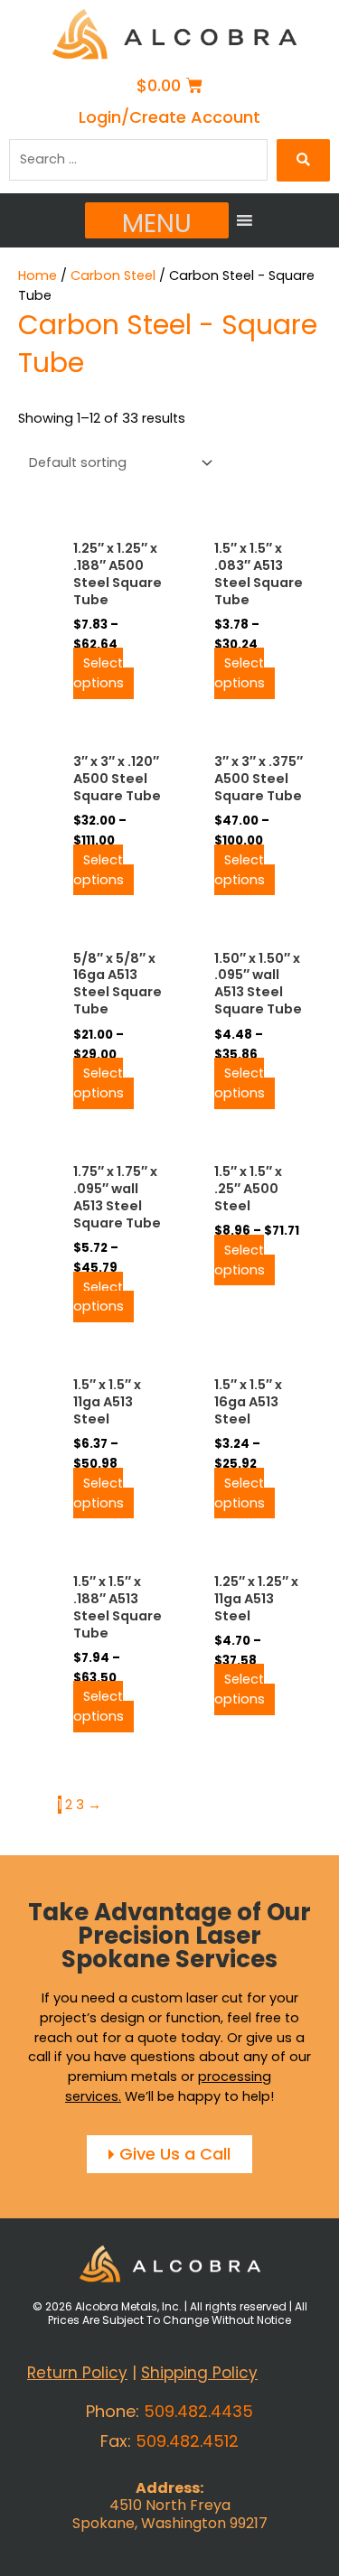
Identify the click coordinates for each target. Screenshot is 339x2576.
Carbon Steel (113, 275)
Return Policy (77, 2373)
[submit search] (303, 160)
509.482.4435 (198, 2411)
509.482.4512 (187, 2441)
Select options (99, 674)
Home (38, 275)
